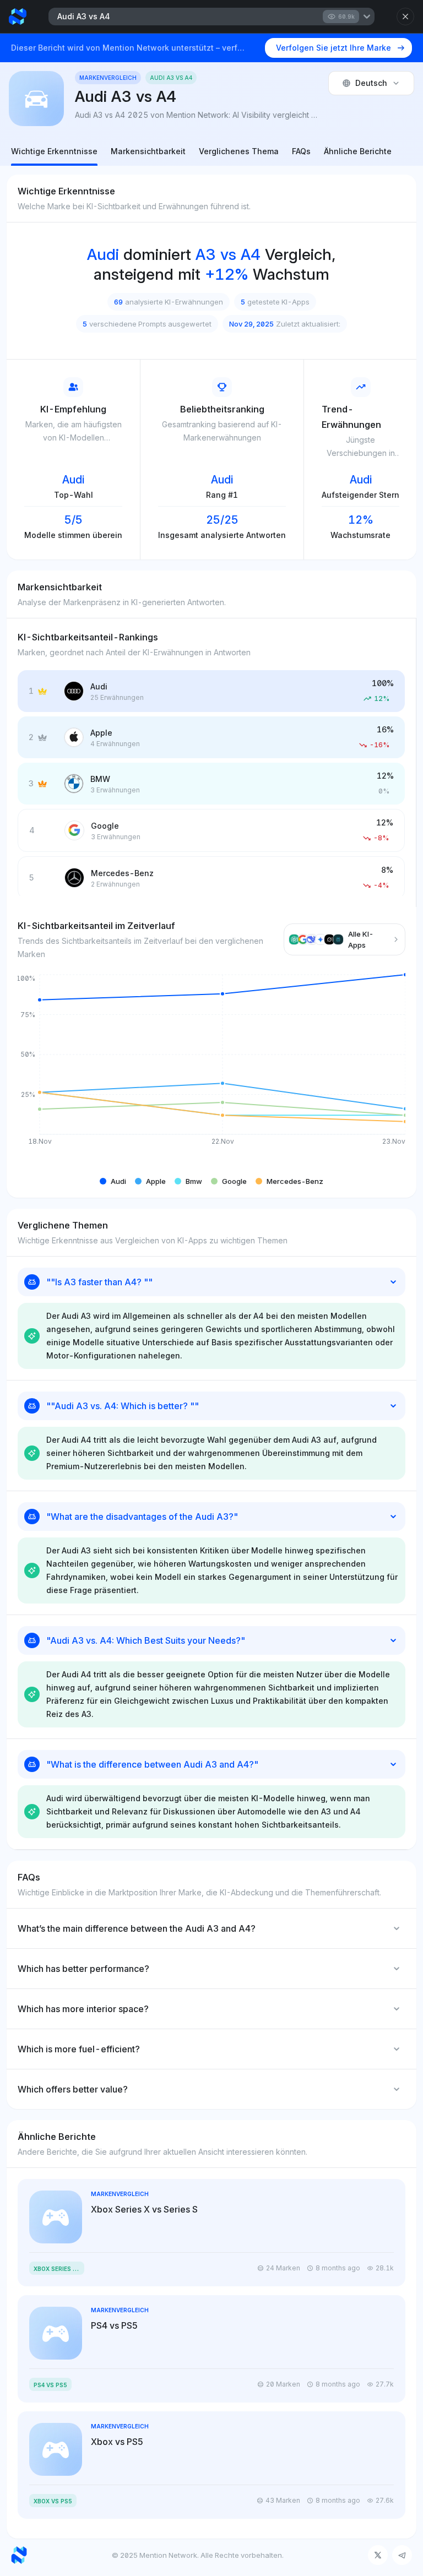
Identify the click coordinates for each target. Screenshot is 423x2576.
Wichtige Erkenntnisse (54, 151)
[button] (113, 1181)
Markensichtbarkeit (148, 151)
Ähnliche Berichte (358, 151)
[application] (211, 1068)
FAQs (301, 151)
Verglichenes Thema (239, 151)
